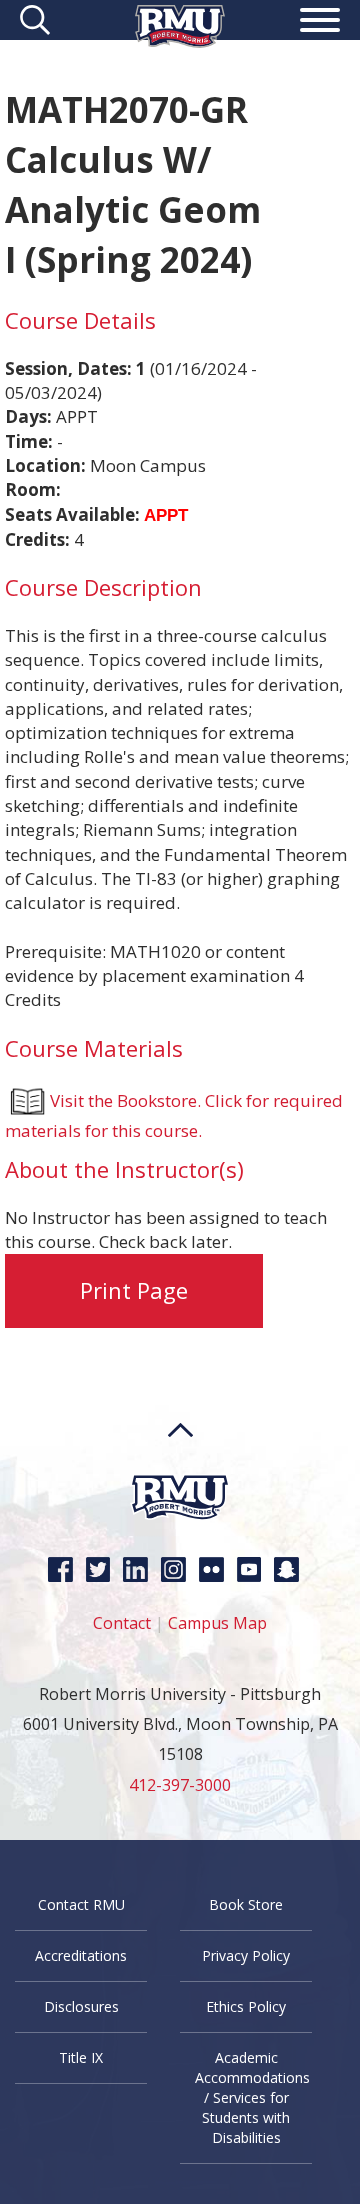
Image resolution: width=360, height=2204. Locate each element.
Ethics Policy (246, 2006)
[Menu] (320, 23)
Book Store (246, 1904)
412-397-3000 (180, 1785)
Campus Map (217, 1623)
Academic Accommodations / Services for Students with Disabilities (252, 2097)
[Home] (180, 41)
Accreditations (81, 1955)
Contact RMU (81, 1904)
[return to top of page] (180, 1467)
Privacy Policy (246, 1955)
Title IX (81, 2057)
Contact (122, 1623)
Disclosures (81, 2006)
